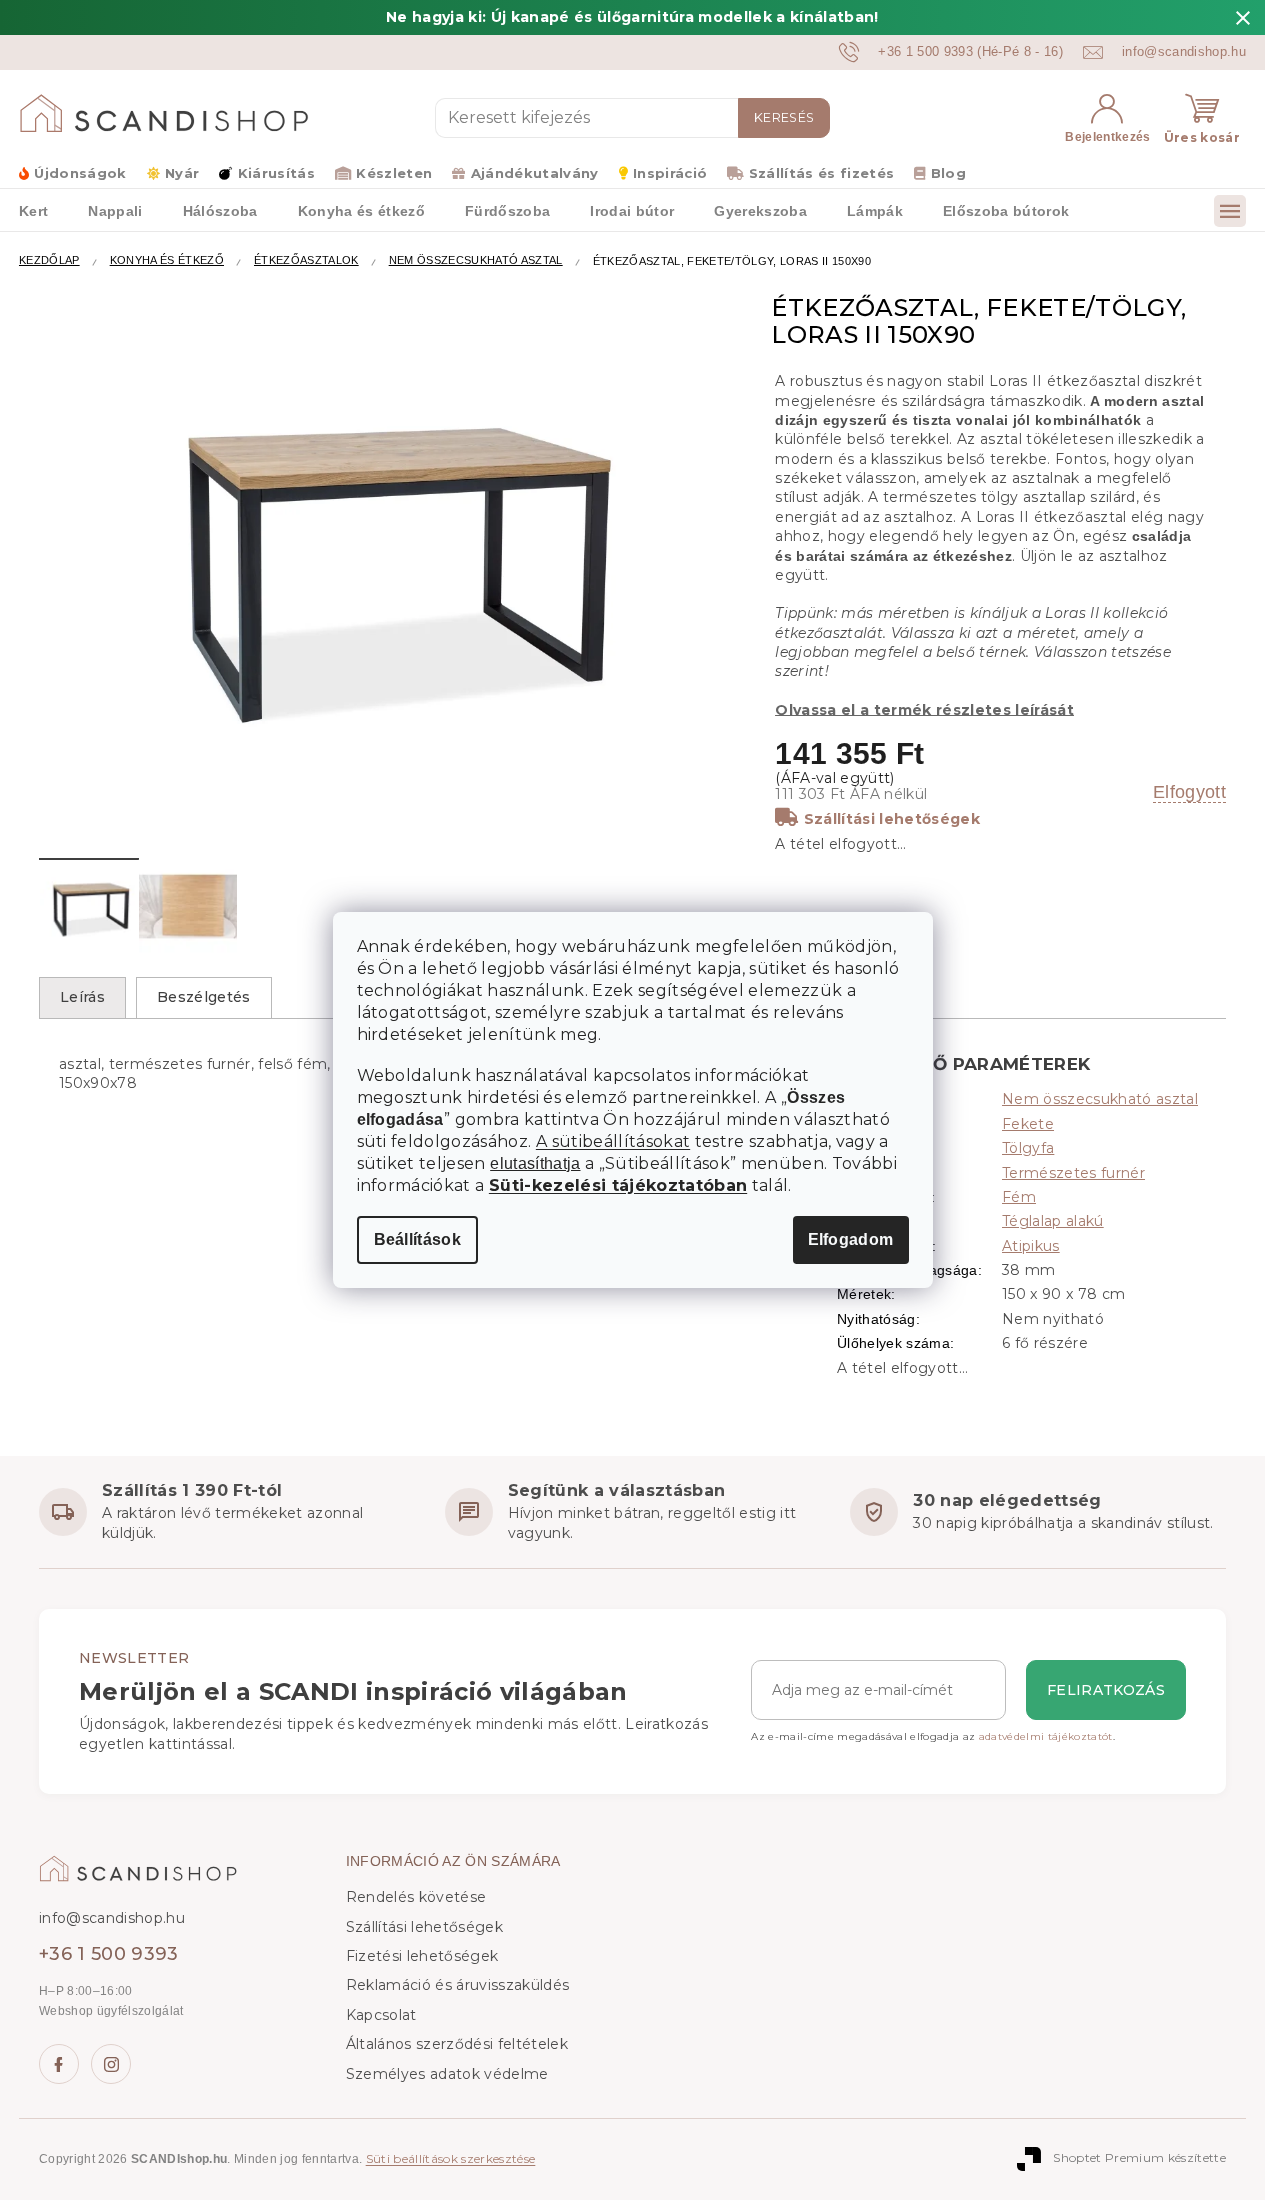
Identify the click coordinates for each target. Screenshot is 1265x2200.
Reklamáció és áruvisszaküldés (458, 1985)
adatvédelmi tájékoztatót (1046, 1736)
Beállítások (418, 1239)
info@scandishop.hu (112, 1918)
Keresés (784, 117)
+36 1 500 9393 (109, 1954)
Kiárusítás (276, 173)
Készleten (394, 173)
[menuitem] (115, 210)
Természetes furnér (1073, 1173)
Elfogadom (851, 1239)
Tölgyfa (1028, 1148)
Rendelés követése (416, 1897)
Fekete (1028, 1124)
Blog (948, 173)
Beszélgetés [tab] (204, 997)
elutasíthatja (535, 1164)
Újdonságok (80, 173)
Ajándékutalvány (534, 173)
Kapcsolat (381, 2015)
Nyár (182, 173)
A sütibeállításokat (613, 1141)
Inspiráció (670, 173)
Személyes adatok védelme (447, 2074)
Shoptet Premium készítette (1139, 2158)
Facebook (59, 2064)
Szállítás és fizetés (821, 173)
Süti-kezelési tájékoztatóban (618, 1185)
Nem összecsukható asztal (1100, 1099)
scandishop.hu (111, 2064)
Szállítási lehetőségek (892, 819)
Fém (1019, 1197)
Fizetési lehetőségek (422, 1956)
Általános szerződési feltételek (457, 2044)
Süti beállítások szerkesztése (451, 2158)
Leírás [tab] (82, 997)
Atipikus (1031, 1246)
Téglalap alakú (1053, 1221)
